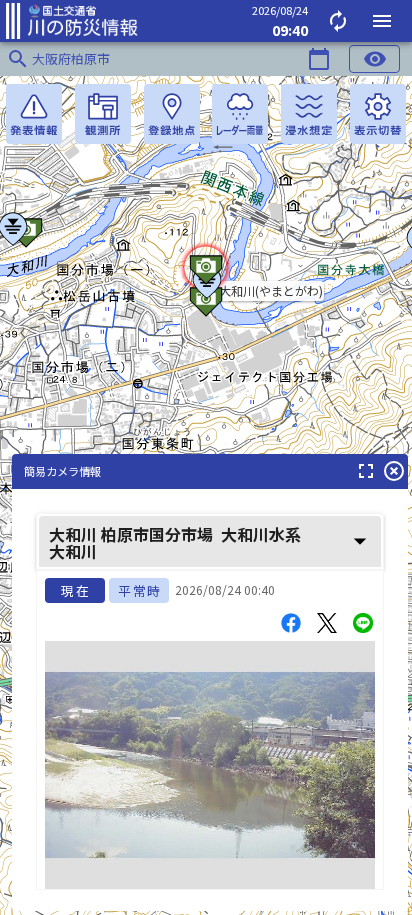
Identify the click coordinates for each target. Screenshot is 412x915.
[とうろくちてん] (172, 114)
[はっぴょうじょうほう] (34, 114)
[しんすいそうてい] (309, 114)
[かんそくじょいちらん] (103, 114)
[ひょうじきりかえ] (378, 114)
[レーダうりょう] (240, 114)
